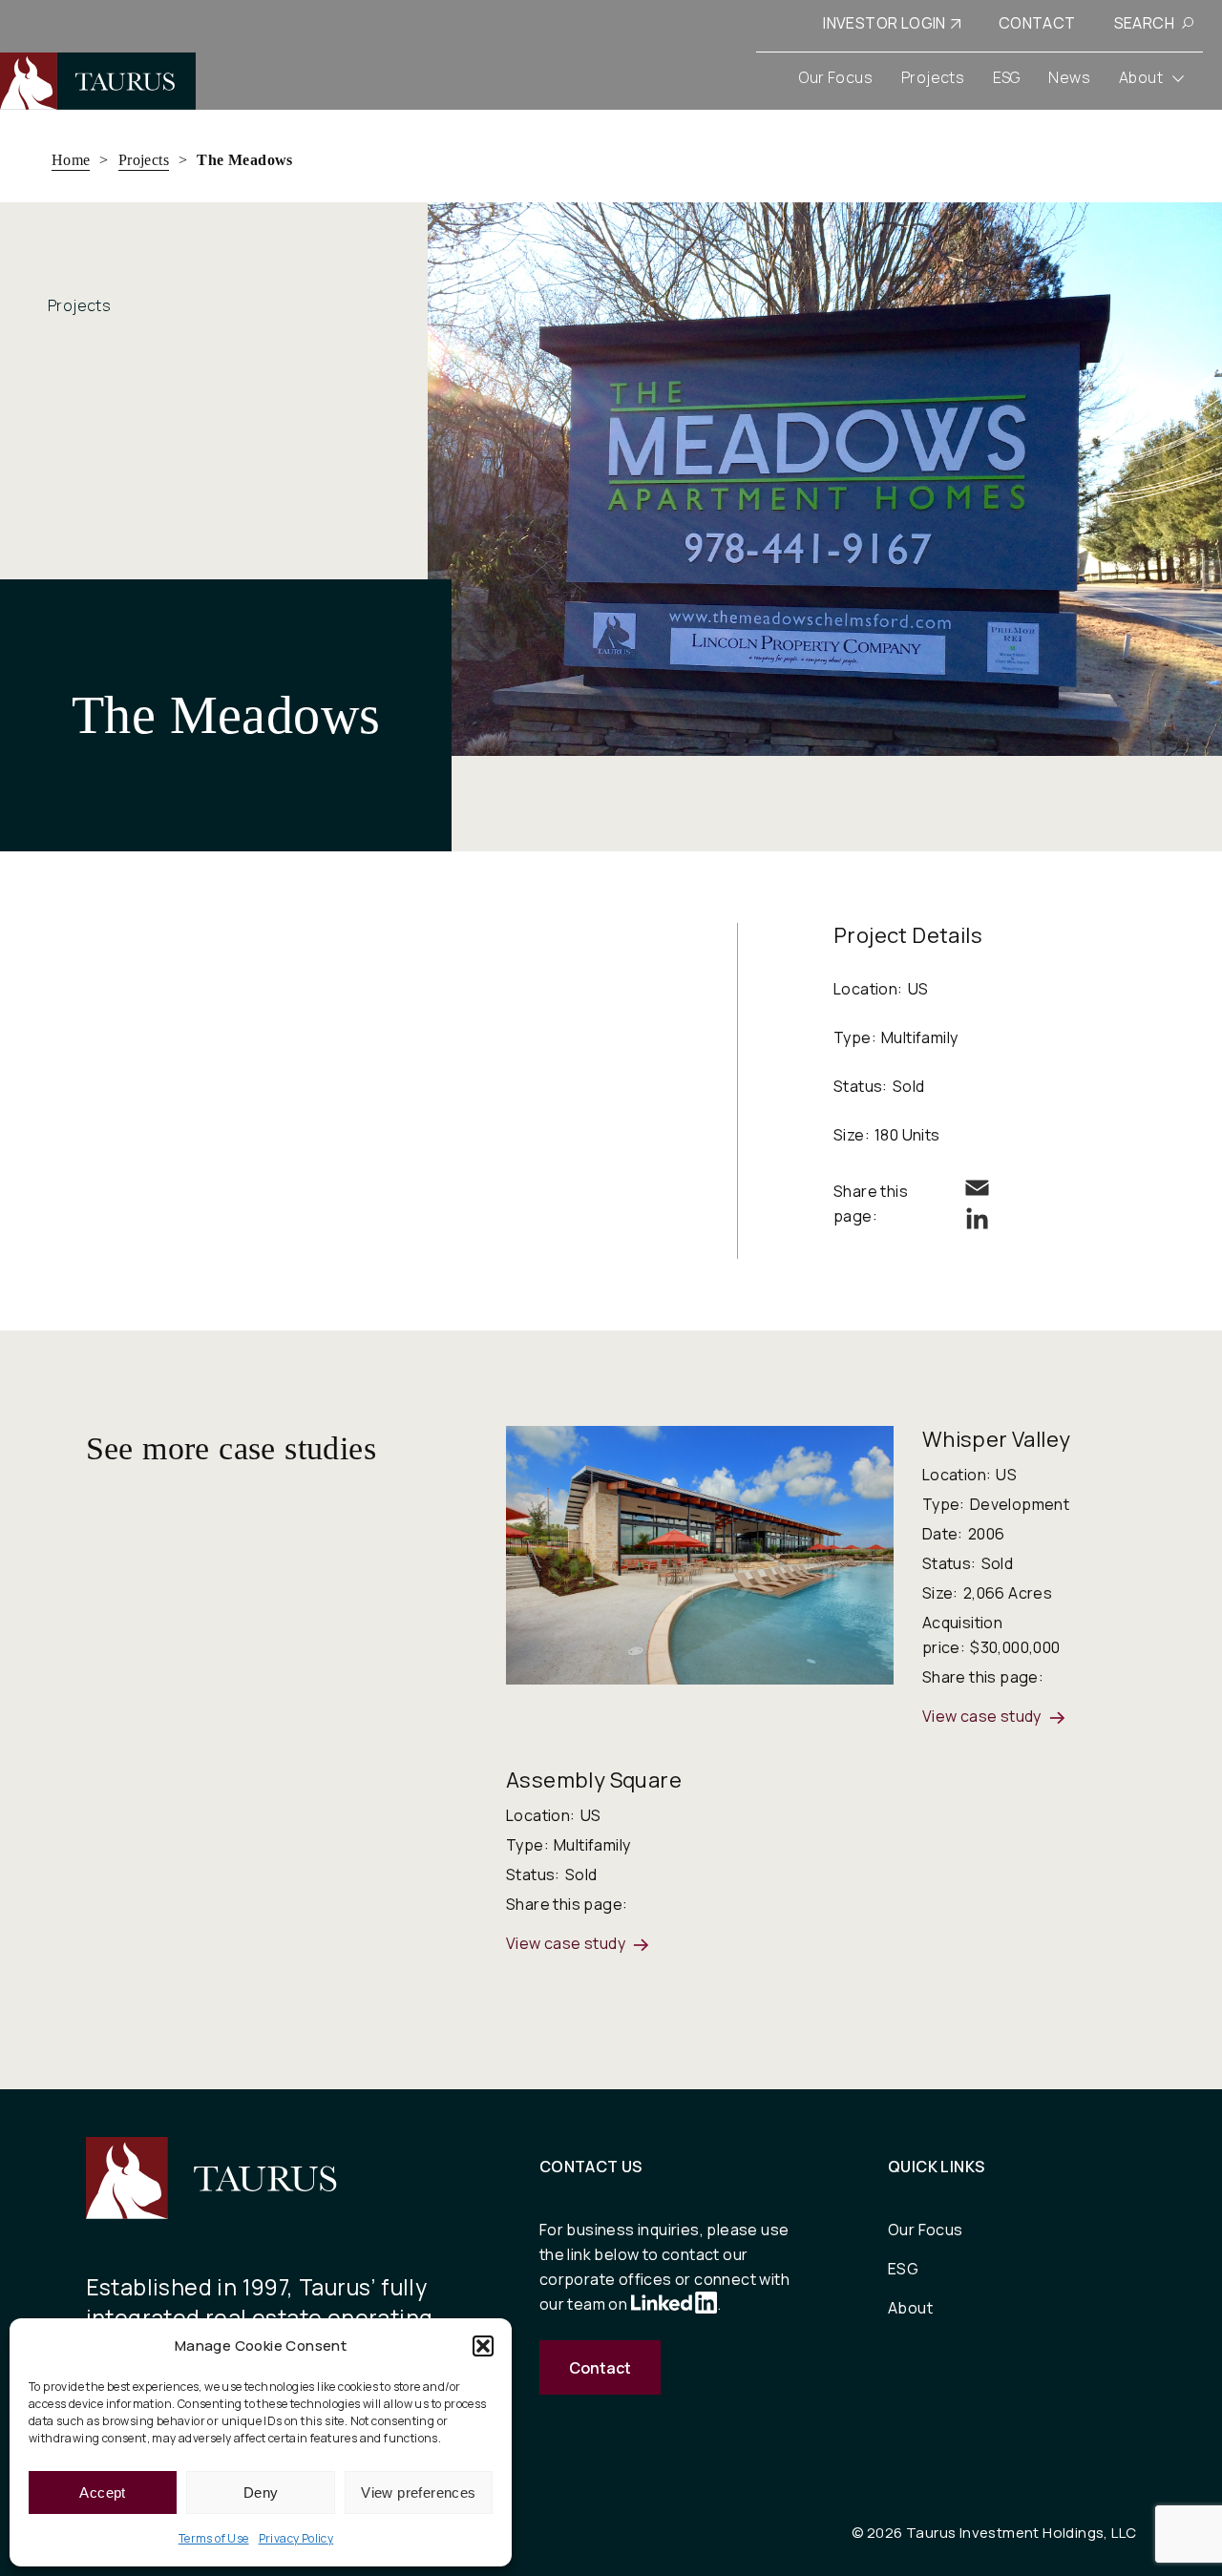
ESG (903, 2269)
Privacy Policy (296, 2538)
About (910, 2308)
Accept (102, 2492)
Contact (600, 2368)
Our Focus (926, 2230)
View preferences (418, 2492)
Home (71, 160)
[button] (483, 2346)
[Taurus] (98, 81)
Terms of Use (214, 2538)
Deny (261, 2492)
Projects (144, 160)
